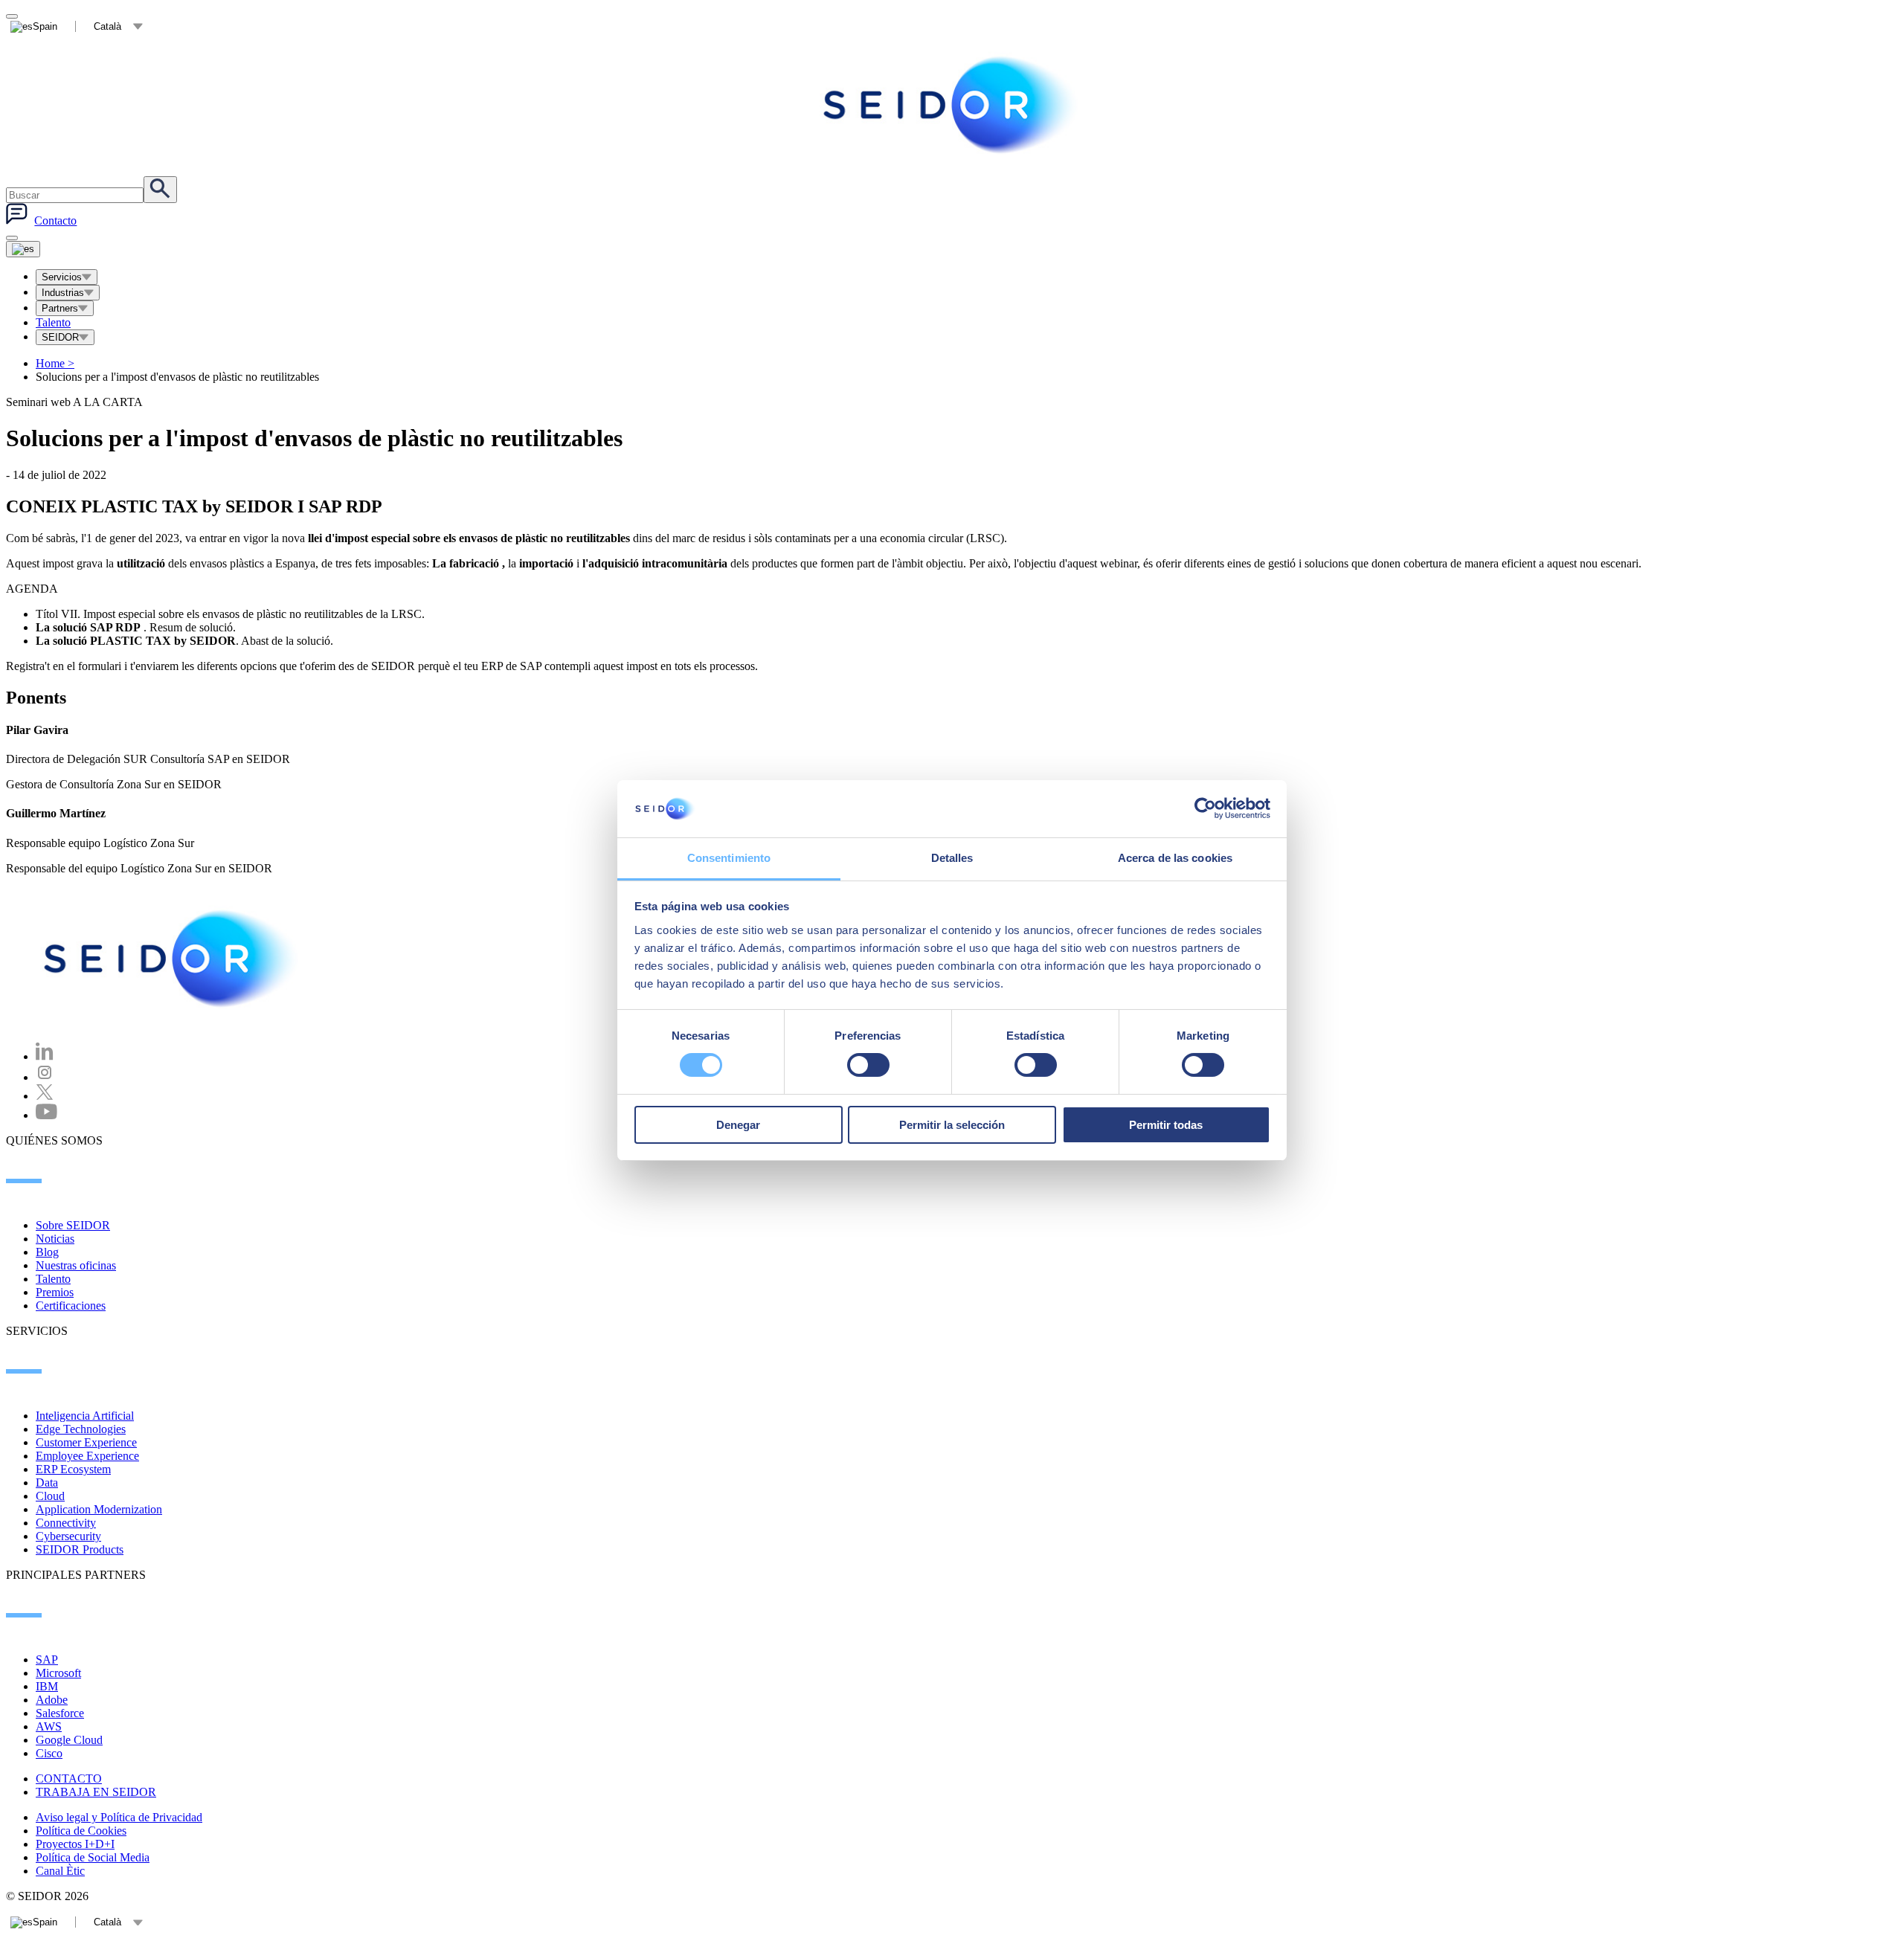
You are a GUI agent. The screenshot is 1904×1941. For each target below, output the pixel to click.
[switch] (868, 1065)
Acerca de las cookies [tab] (1175, 858)
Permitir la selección (952, 1125)
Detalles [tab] (952, 858)
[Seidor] (173, 959)
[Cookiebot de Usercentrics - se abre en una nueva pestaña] (1205, 808)
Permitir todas (1166, 1125)
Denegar (738, 1125)
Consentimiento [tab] (729, 858)
